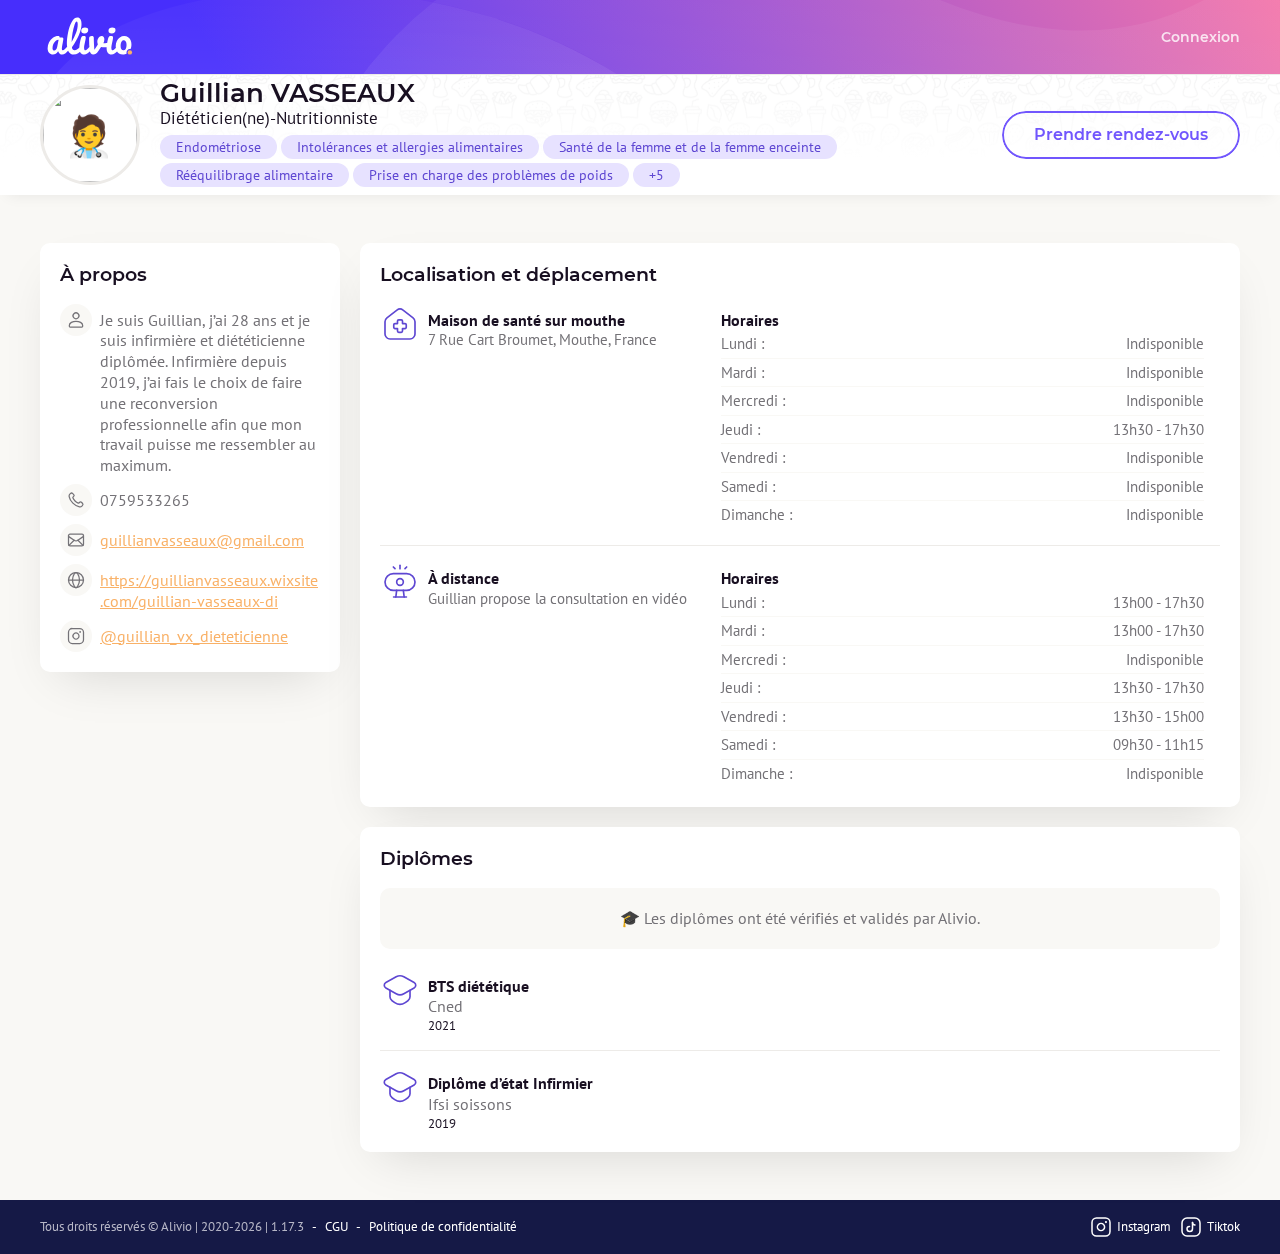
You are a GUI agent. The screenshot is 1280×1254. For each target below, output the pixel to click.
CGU (336, 1227)
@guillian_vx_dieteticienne (194, 636)
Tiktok (1223, 1226)
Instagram (1144, 1226)
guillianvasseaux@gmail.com (202, 540)
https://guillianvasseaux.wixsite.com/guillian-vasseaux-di (209, 590)
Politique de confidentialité (443, 1227)
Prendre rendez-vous (1121, 134)
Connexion (1200, 37)
